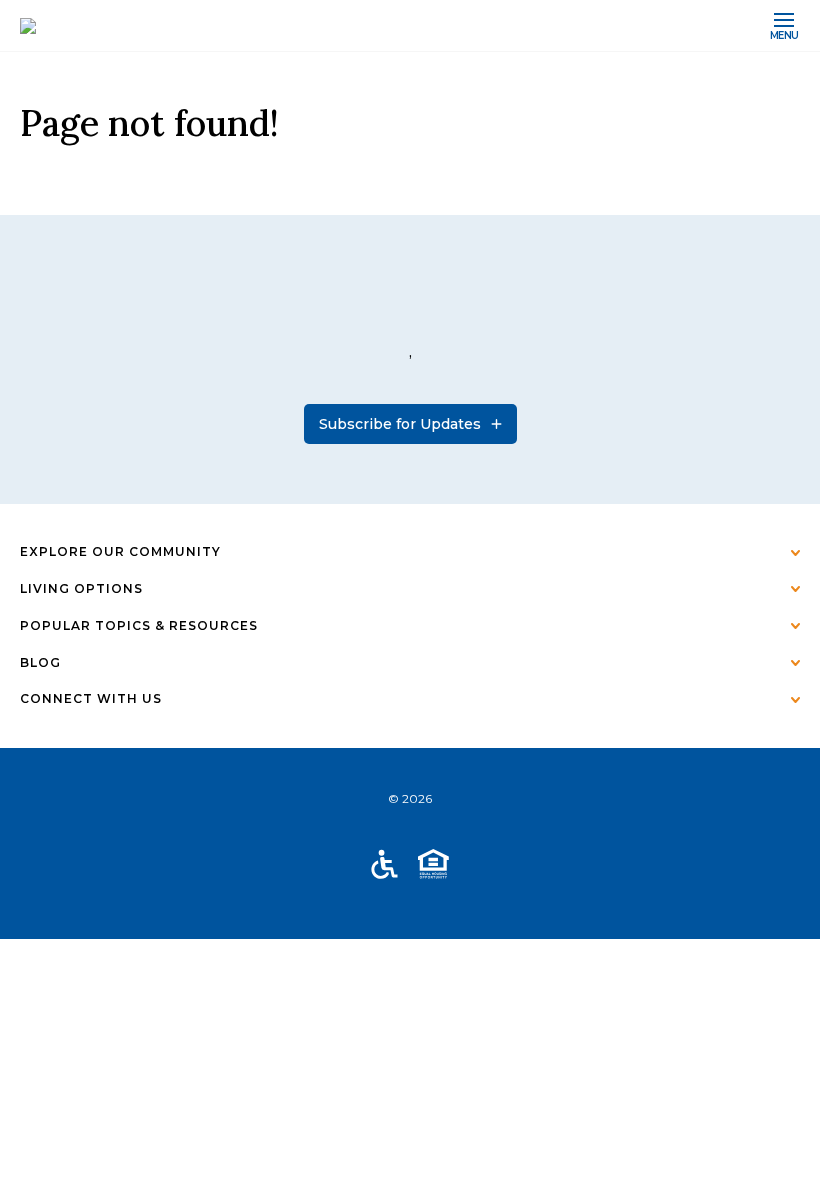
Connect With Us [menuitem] (91, 698)
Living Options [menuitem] (81, 588)
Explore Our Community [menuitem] (120, 551)
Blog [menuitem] (40, 662)
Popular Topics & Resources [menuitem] (139, 625)
